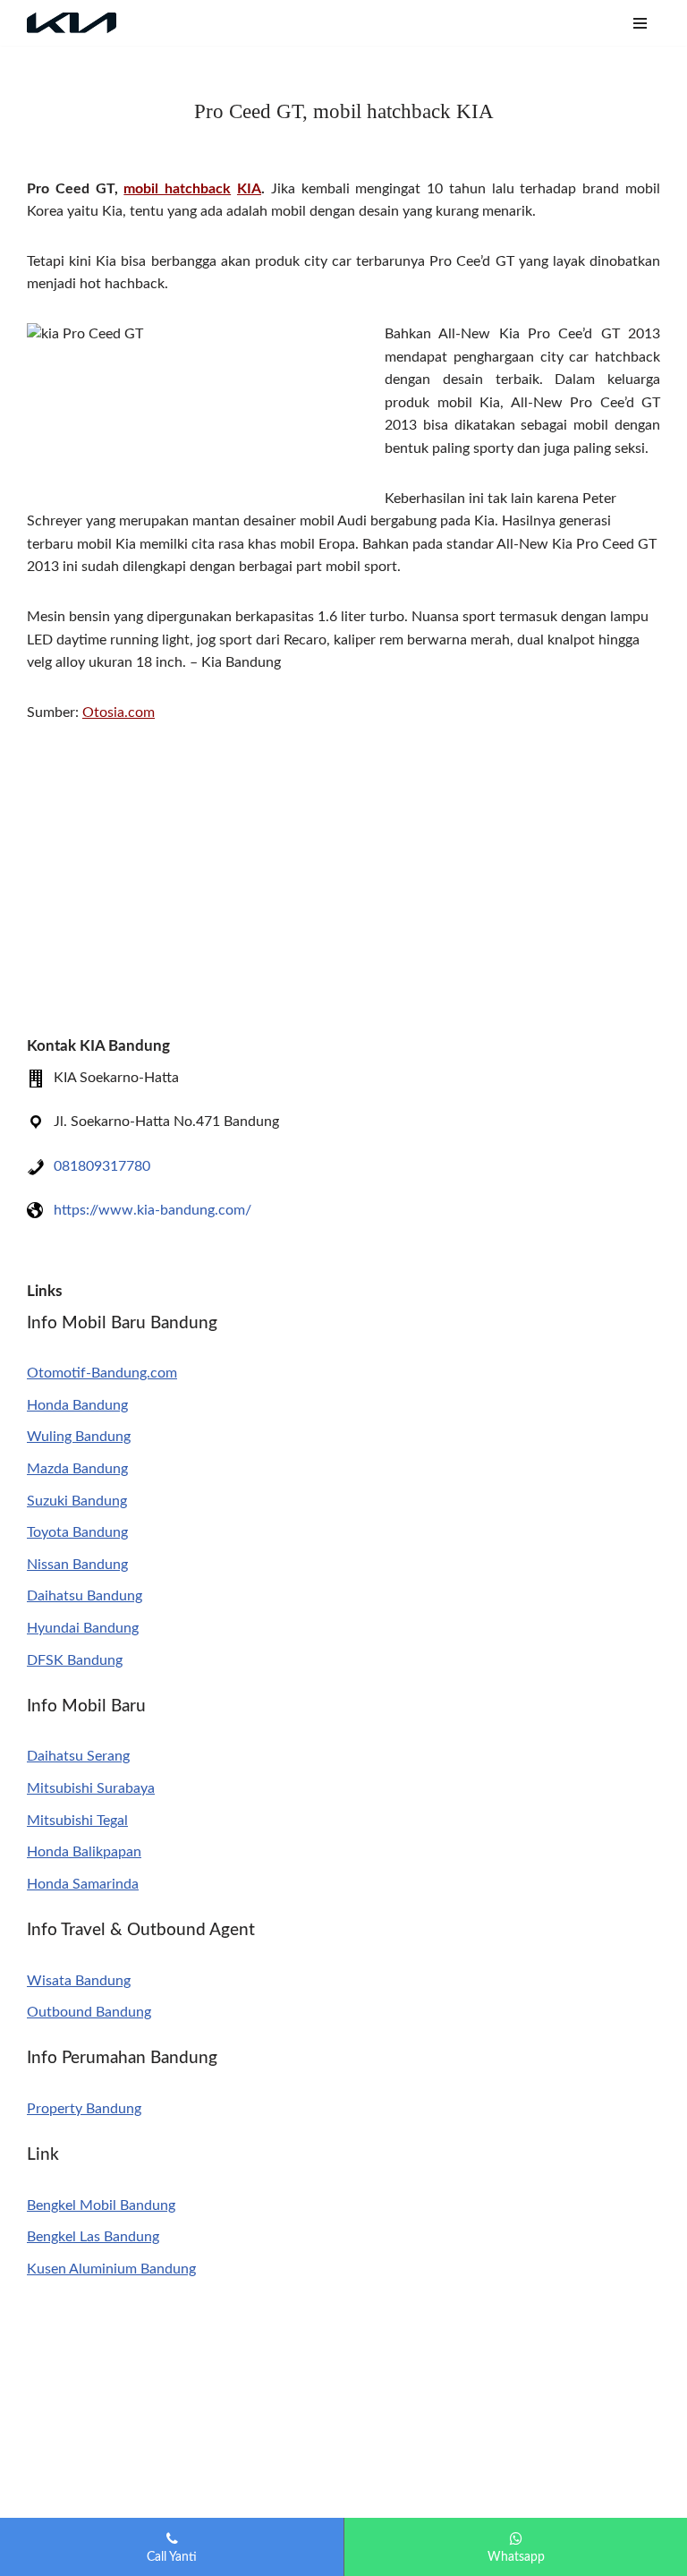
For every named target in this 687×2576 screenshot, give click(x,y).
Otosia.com (119, 712)
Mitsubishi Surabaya (91, 1788)
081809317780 (102, 1166)
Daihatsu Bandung (85, 1596)
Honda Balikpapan (84, 1852)
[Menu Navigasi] (640, 23)
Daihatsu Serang (78, 1756)
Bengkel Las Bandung (93, 2237)
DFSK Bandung (75, 1660)
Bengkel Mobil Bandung (101, 2205)
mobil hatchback (177, 189)
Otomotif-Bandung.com (102, 1373)
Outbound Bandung (89, 2012)
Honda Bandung (77, 1405)
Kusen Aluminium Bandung (111, 2269)
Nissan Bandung (77, 1565)
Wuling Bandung (79, 1437)
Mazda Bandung (77, 1469)
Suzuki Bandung (77, 1501)
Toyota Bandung (77, 1532)
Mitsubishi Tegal (77, 1821)
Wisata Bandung (79, 1981)
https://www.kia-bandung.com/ (153, 1210)
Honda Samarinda (83, 1884)
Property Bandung (84, 2109)
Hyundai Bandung (83, 1628)
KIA (249, 189)
